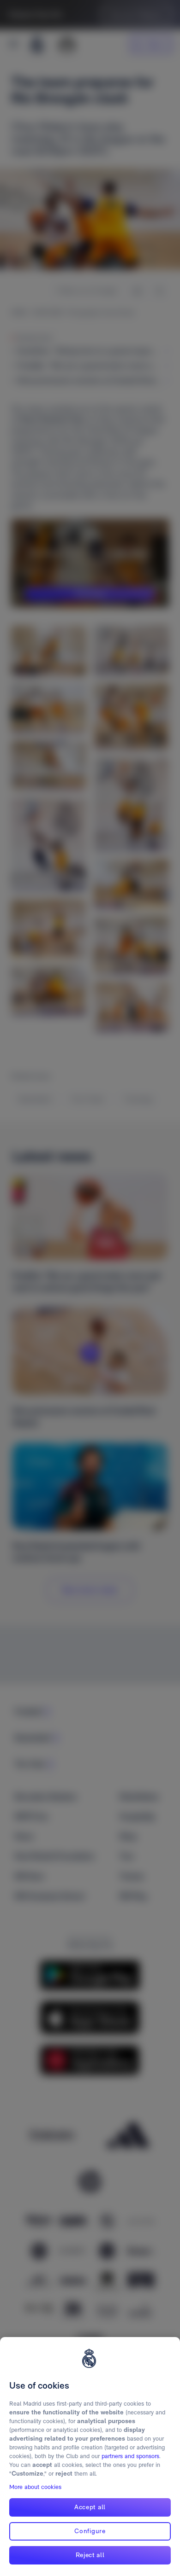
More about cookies (35, 2487)
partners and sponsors (130, 2456)
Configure (90, 2531)
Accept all (90, 2507)
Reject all (90, 2555)
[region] (90, 2457)
